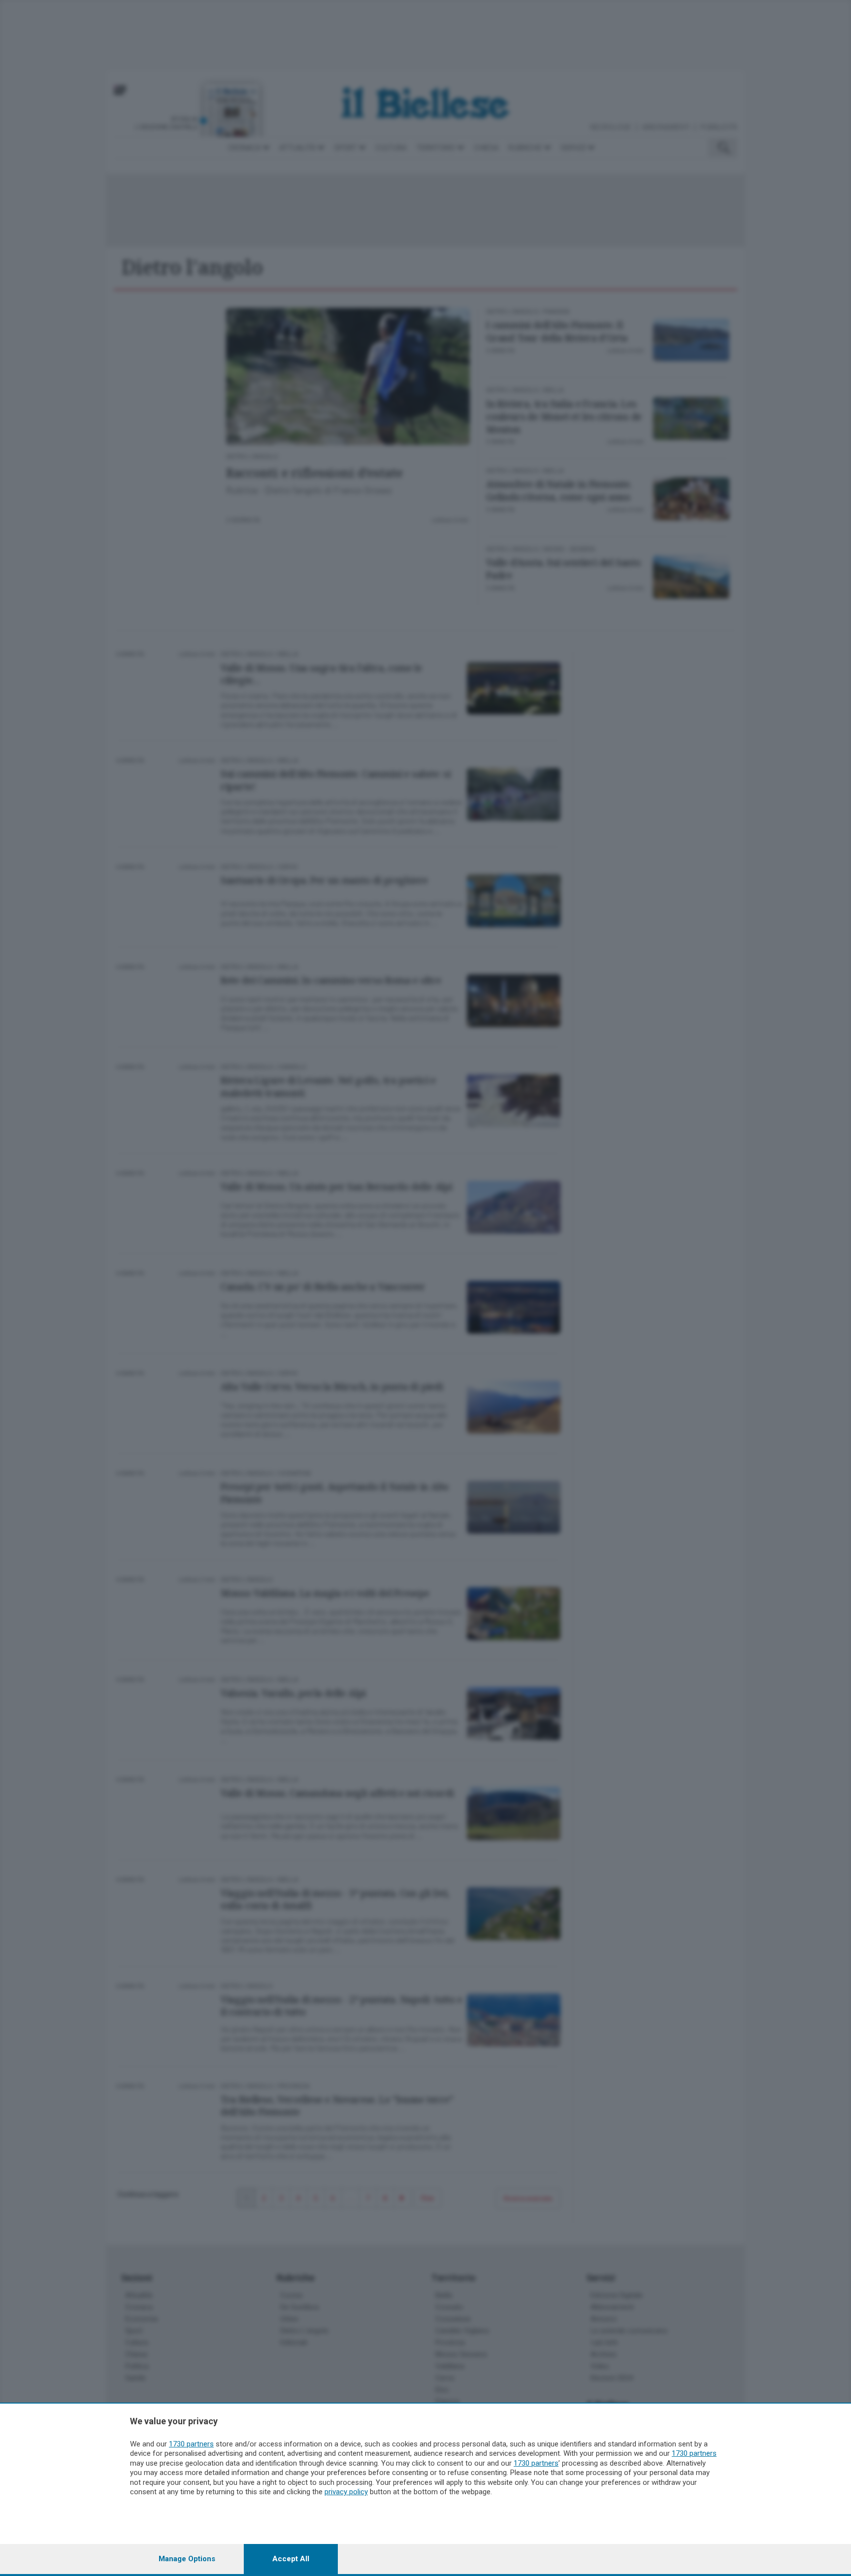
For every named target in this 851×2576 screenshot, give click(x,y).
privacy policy (346, 2492)
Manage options (187, 2559)
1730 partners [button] (191, 2444)
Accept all (291, 2559)
